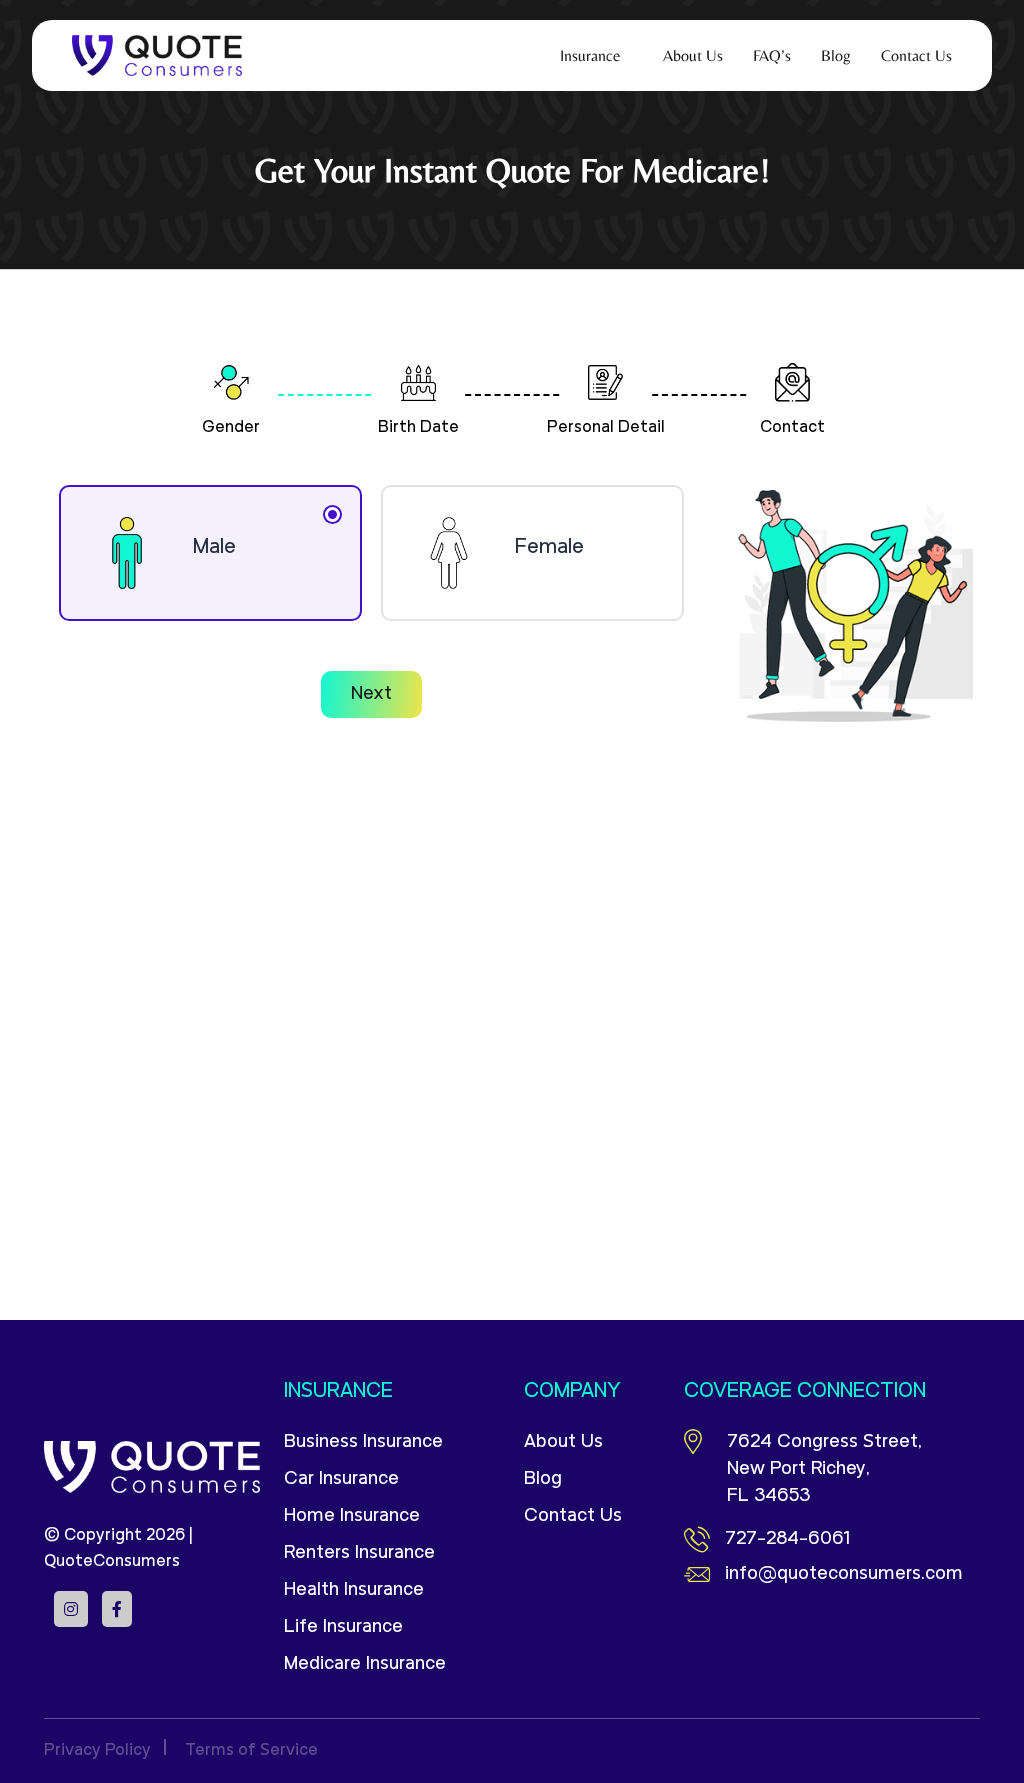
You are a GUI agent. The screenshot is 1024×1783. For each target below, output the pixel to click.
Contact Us (573, 1516)
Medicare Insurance (365, 1664)
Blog (543, 1479)
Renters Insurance (359, 1553)
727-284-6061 (787, 1539)
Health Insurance (354, 1590)
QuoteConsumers (112, 1562)
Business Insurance (363, 1442)
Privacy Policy (97, 1751)
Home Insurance (352, 1516)
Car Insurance (341, 1479)
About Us (563, 1442)
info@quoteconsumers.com (844, 1574)
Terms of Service (251, 1751)
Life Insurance (343, 1627)
